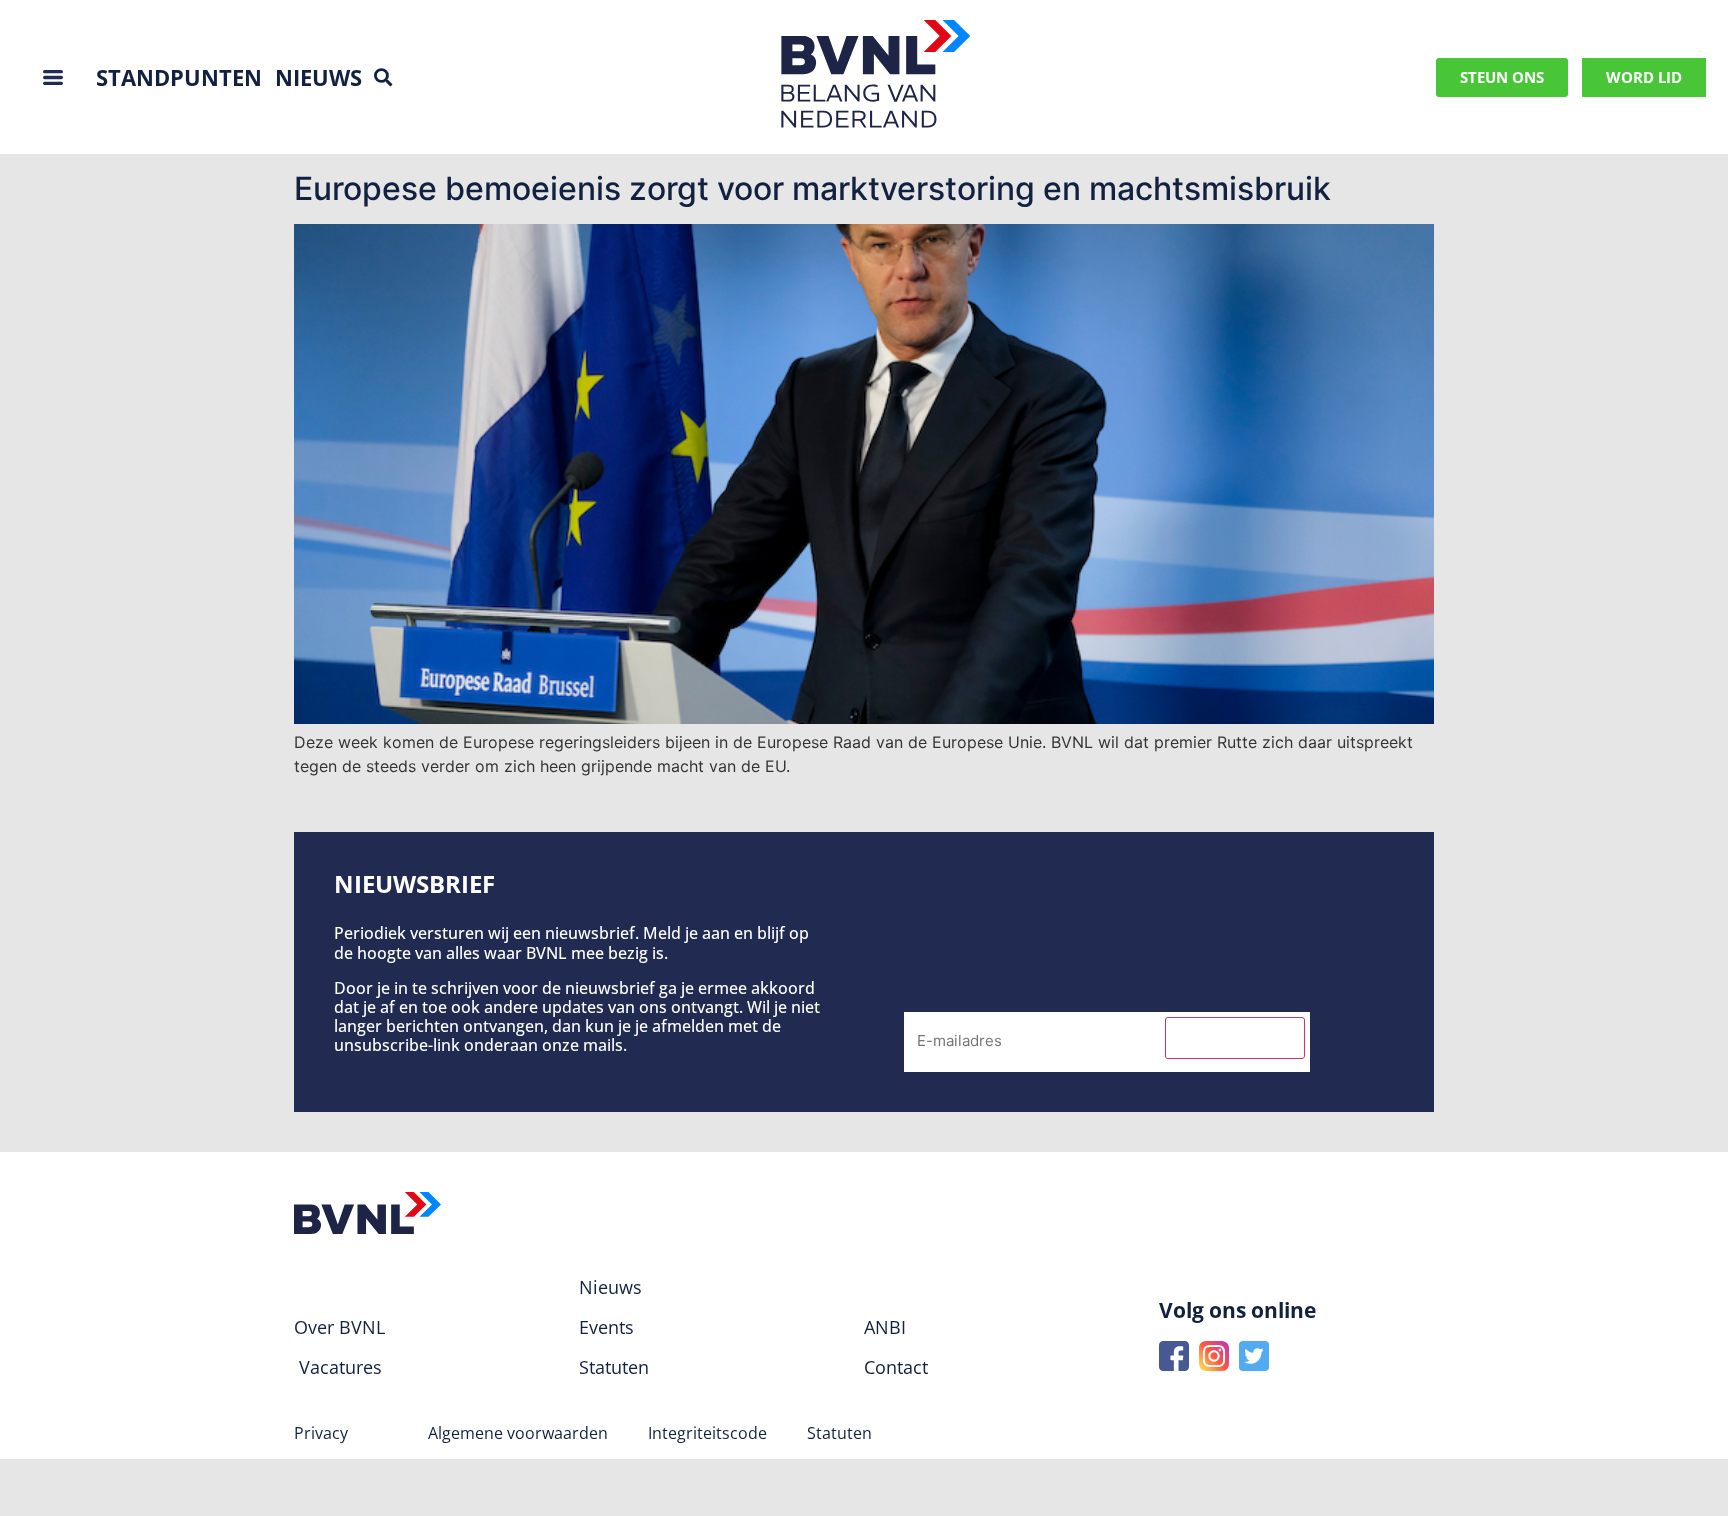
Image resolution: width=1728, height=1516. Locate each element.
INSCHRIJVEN (1235, 1038)
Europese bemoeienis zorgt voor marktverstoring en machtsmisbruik (812, 188)
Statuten (839, 1433)
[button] (382, 77)
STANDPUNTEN (179, 77)
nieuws (318, 77)
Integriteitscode (707, 1433)
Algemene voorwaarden (518, 1433)
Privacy (321, 1433)
